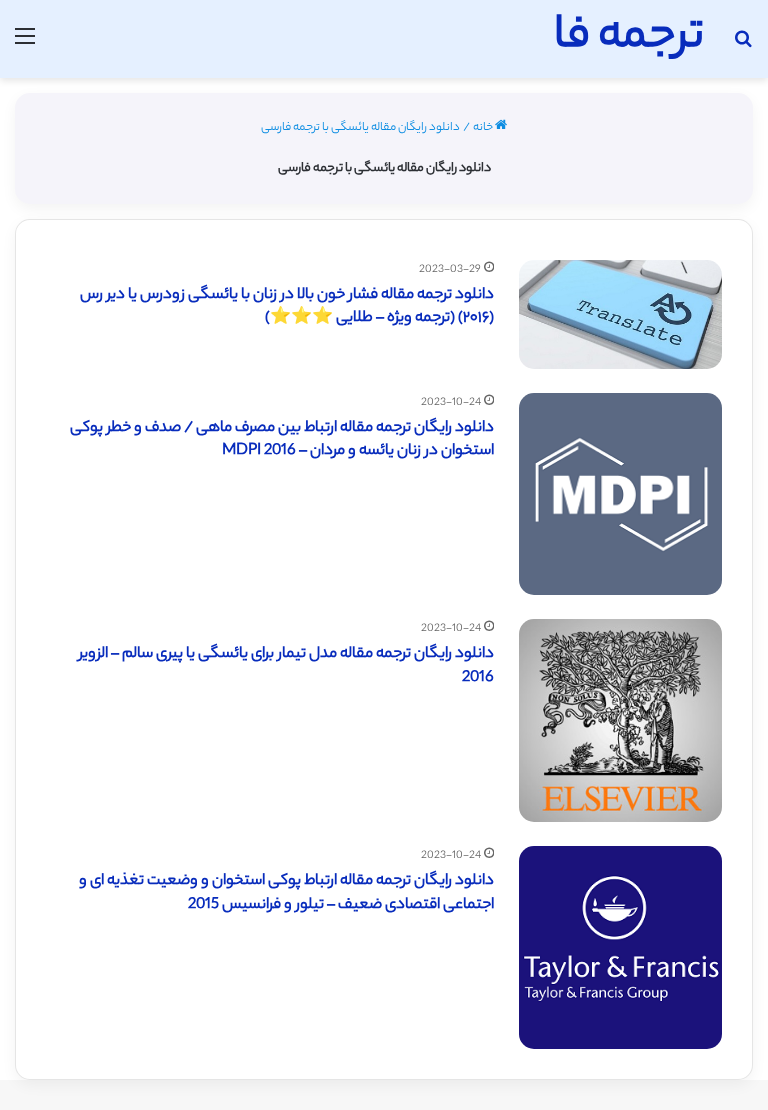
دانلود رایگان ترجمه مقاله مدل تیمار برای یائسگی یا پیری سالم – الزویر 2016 (286, 666)
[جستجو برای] (743, 46)
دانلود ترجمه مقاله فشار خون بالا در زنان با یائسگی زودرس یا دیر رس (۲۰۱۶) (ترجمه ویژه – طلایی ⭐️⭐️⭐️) (287, 307)
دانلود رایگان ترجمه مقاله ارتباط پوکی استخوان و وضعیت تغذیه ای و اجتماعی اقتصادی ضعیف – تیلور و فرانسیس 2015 (286, 893)
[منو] (25, 46)
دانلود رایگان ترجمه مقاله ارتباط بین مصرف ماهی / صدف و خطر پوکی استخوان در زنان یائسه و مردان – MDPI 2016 (282, 440)
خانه (484, 128)
